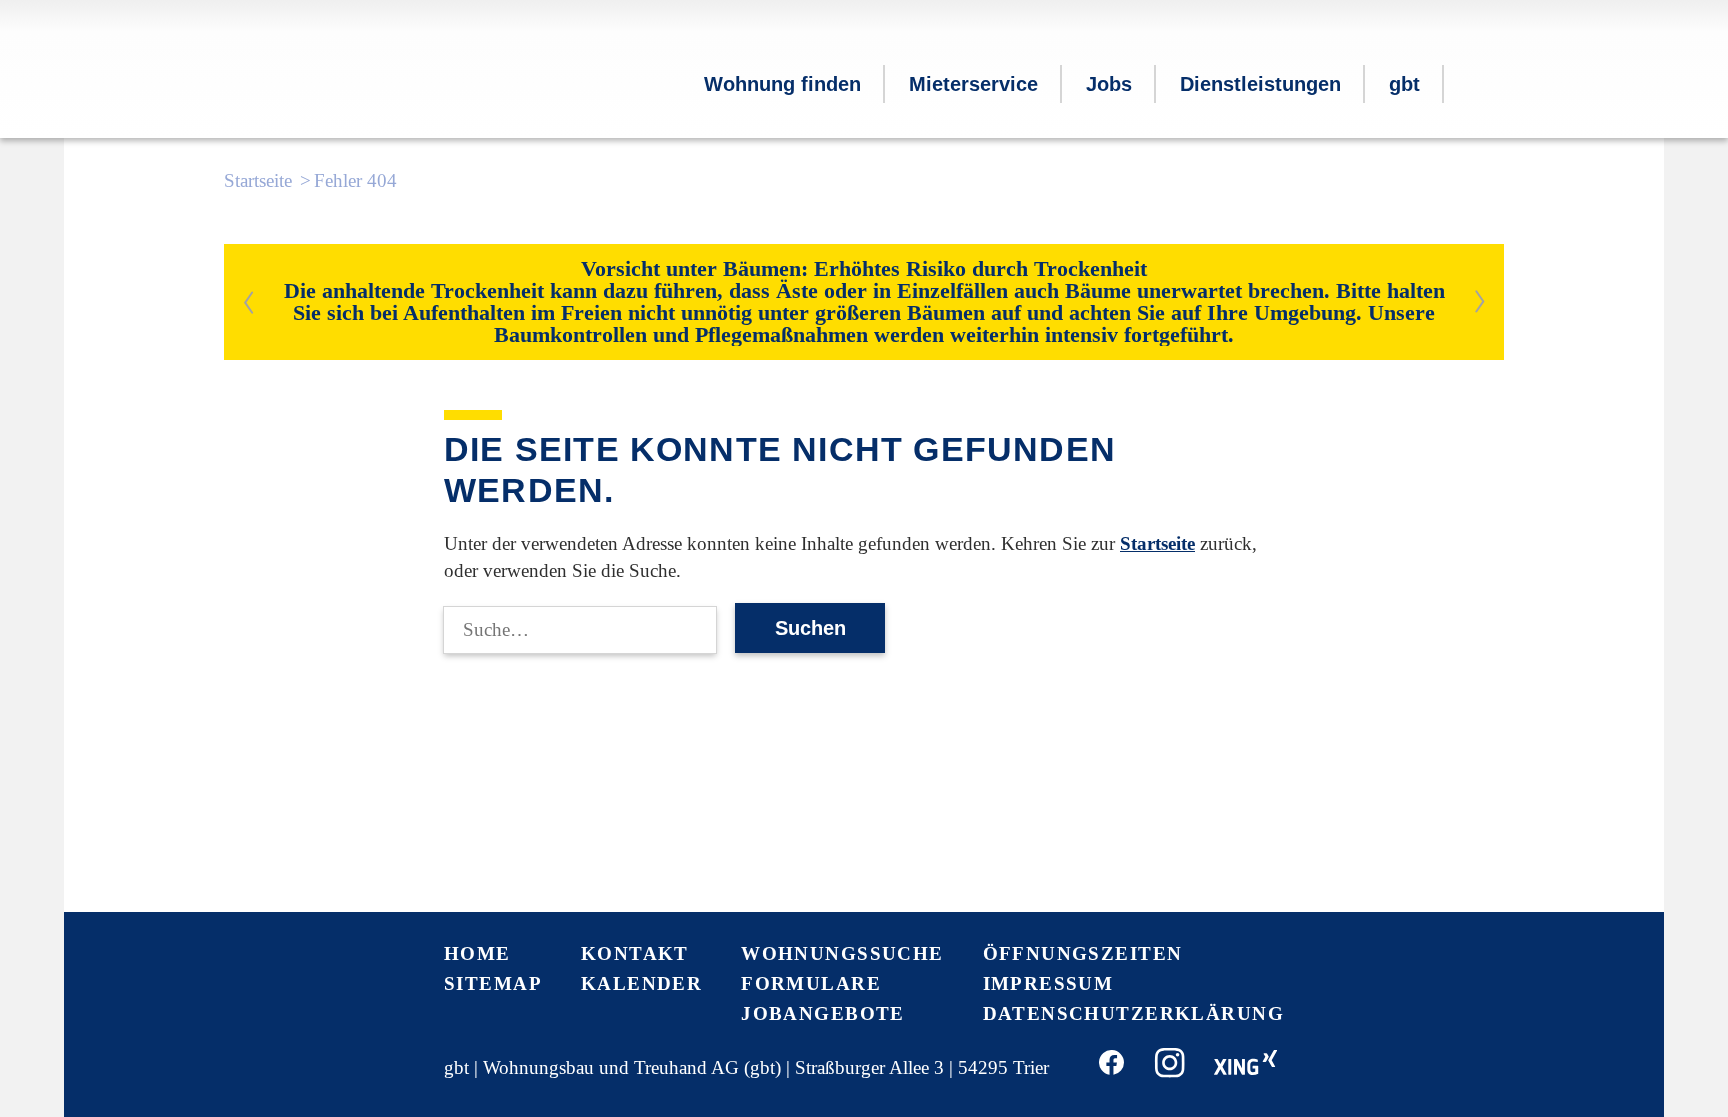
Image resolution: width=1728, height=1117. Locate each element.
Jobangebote (823, 1013)
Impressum (1048, 983)
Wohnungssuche (842, 953)
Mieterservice (973, 84)
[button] (1474, 87)
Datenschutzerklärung (1134, 1013)
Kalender (641, 983)
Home (477, 953)
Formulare (811, 983)
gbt (1404, 84)
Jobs (1109, 84)
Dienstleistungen (1260, 84)
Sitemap (493, 983)
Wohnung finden (782, 84)
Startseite (258, 180)
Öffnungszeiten (1083, 953)
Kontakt (635, 953)
